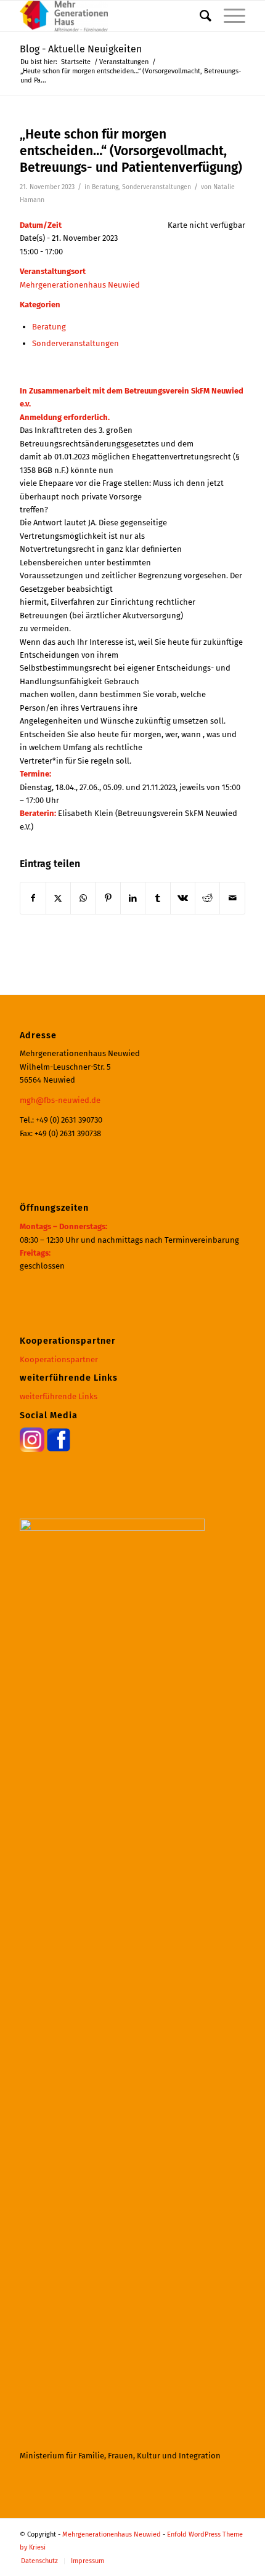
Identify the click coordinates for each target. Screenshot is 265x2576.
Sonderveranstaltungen (157, 187)
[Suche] (199, 16)
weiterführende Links (59, 1396)
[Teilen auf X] (58, 898)
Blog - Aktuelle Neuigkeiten (81, 49)
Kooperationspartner (59, 1359)
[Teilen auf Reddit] (207, 898)
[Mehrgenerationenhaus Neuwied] (110, 16)
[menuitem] (199, 16)
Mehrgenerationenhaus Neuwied (80, 285)
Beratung (105, 187)
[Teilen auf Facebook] (33, 898)
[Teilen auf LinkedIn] (133, 898)
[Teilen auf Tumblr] (157, 898)
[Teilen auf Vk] (183, 898)
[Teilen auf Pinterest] (108, 898)
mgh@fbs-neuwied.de (60, 1100)
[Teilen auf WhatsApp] (83, 898)
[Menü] (228, 16)
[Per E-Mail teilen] (232, 898)
